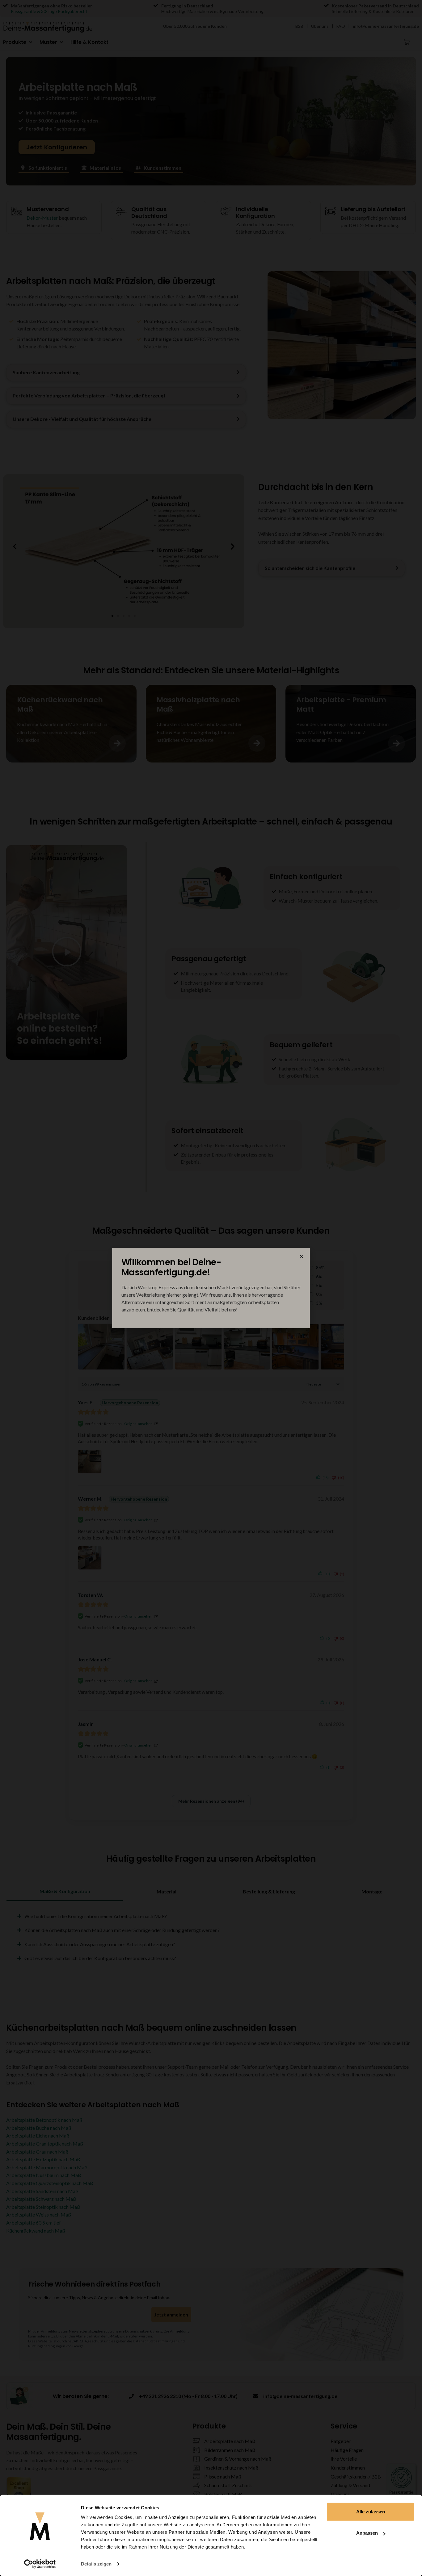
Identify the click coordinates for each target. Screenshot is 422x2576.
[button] (301, 1256)
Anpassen (367, 2533)
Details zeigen (96, 2564)
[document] (211, 1288)
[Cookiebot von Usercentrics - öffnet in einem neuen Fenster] (40, 2564)
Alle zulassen (371, 2512)
